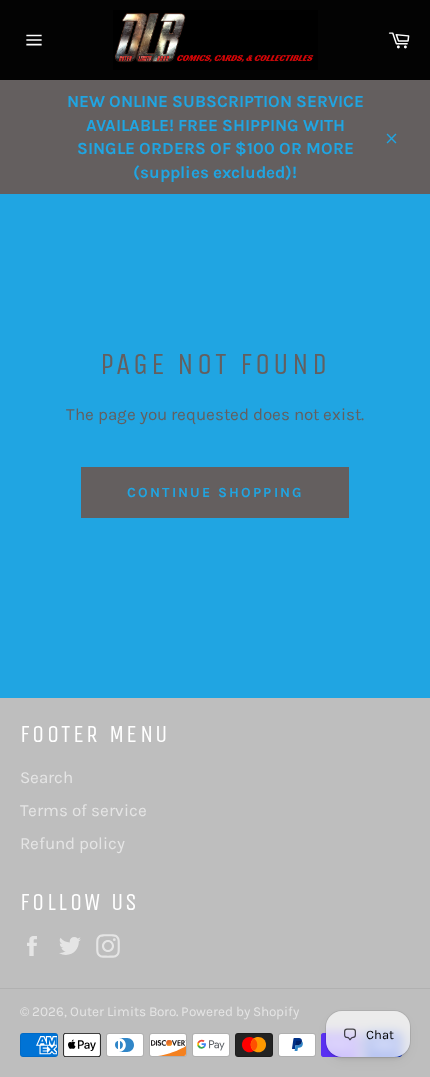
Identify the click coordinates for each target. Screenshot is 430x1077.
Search (46, 777)
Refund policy (72, 843)
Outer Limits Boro (123, 1011)
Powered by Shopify (240, 1011)
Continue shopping (215, 492)
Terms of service (83, 810)
